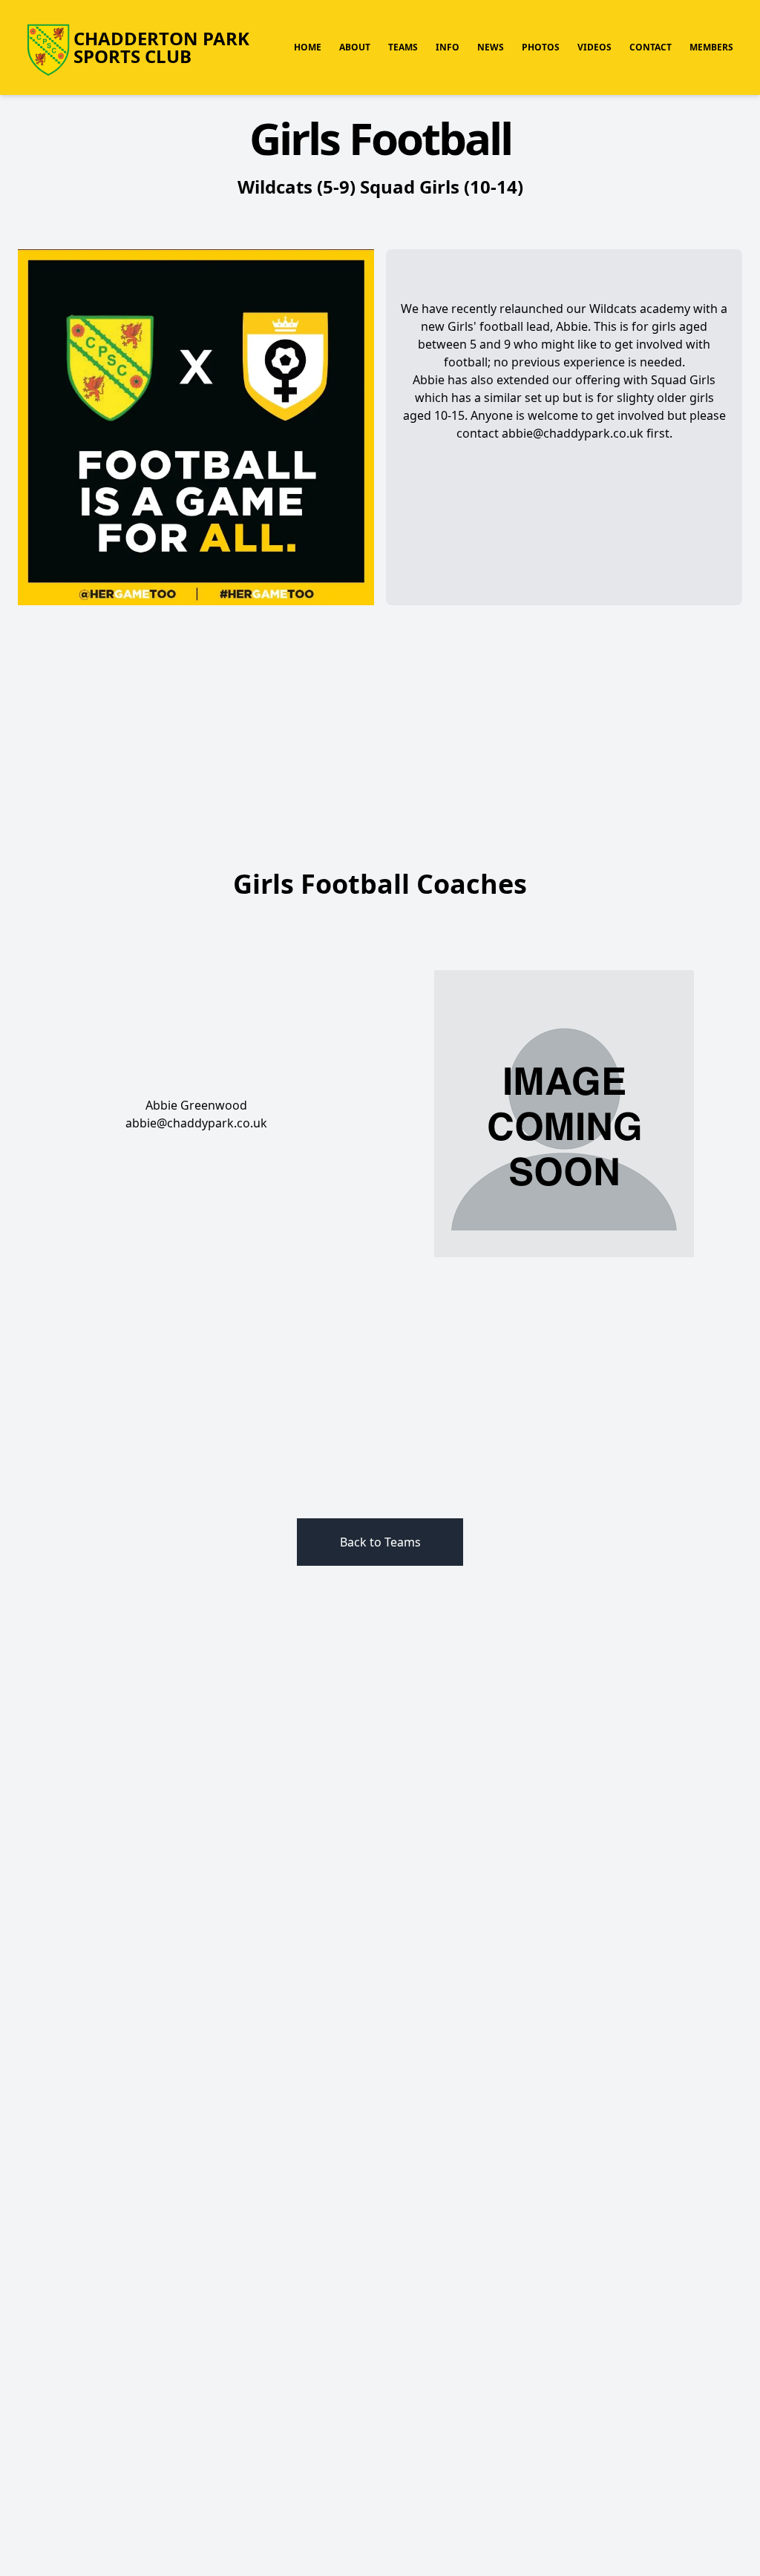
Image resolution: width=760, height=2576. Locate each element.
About (355, 47)
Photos (541, 47)
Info (448, 47)
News (491, 47)
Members (711, 47)
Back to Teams (380, 1542)
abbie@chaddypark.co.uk (196, 1123)
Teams (403, 47)
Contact (651, 47)
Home (308, 47)
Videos (594, 47)
